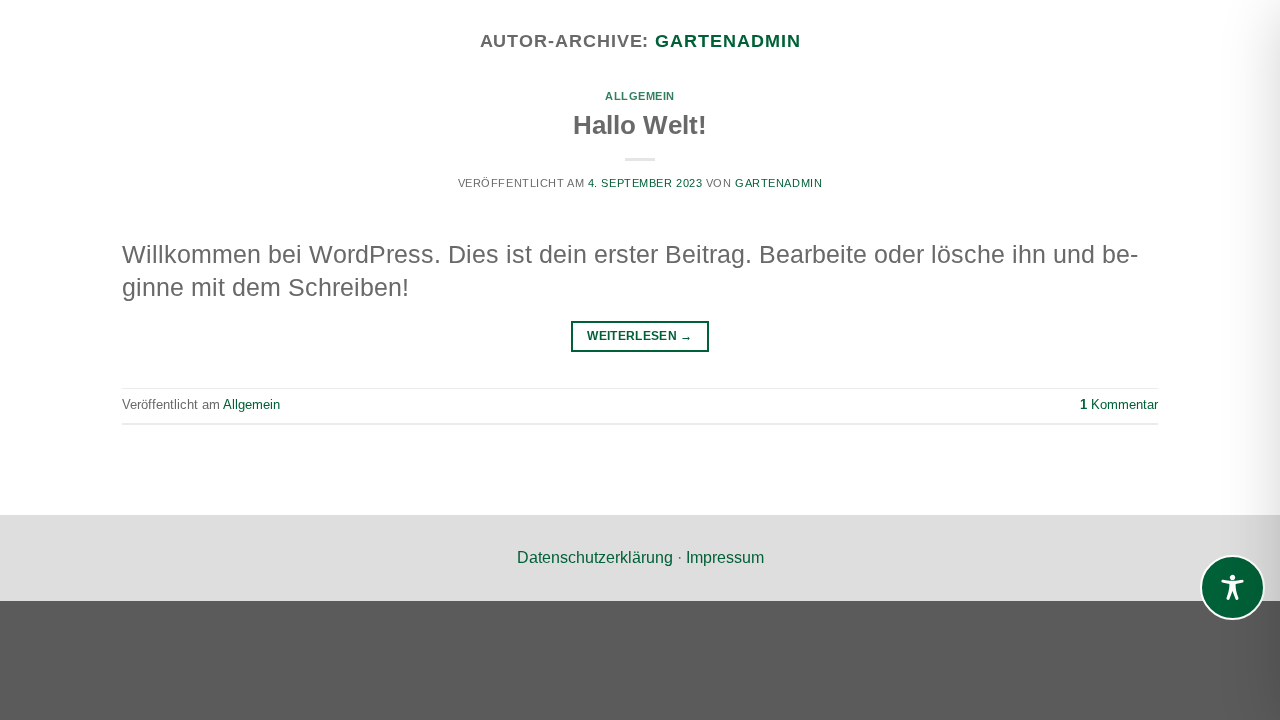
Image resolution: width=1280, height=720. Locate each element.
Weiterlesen (640, 336)
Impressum (725, 557)
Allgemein (640, 96)
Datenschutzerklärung (595, 557)
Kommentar (1119, 404)
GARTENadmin (727, 40)
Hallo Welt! (640, 125)
